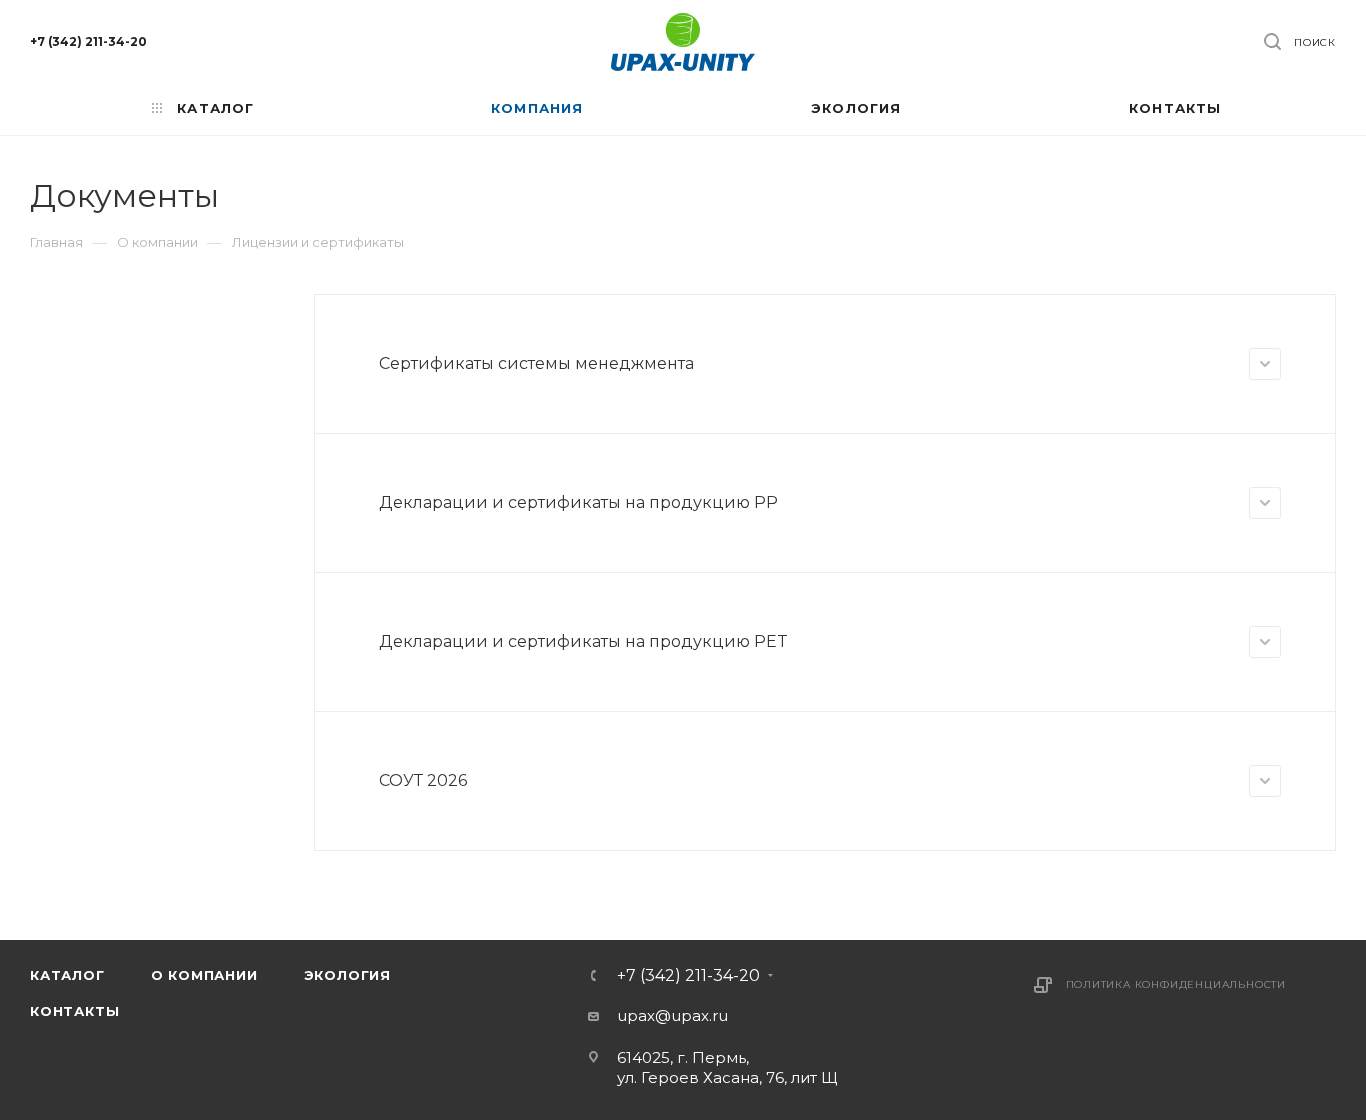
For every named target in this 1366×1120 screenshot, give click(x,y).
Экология (347, 975)
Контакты (74, 1011)
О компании (204, 975)
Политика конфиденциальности (1176, 984)
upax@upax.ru (672, 1015)
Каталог (67, 975)
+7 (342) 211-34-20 (88, 41)
